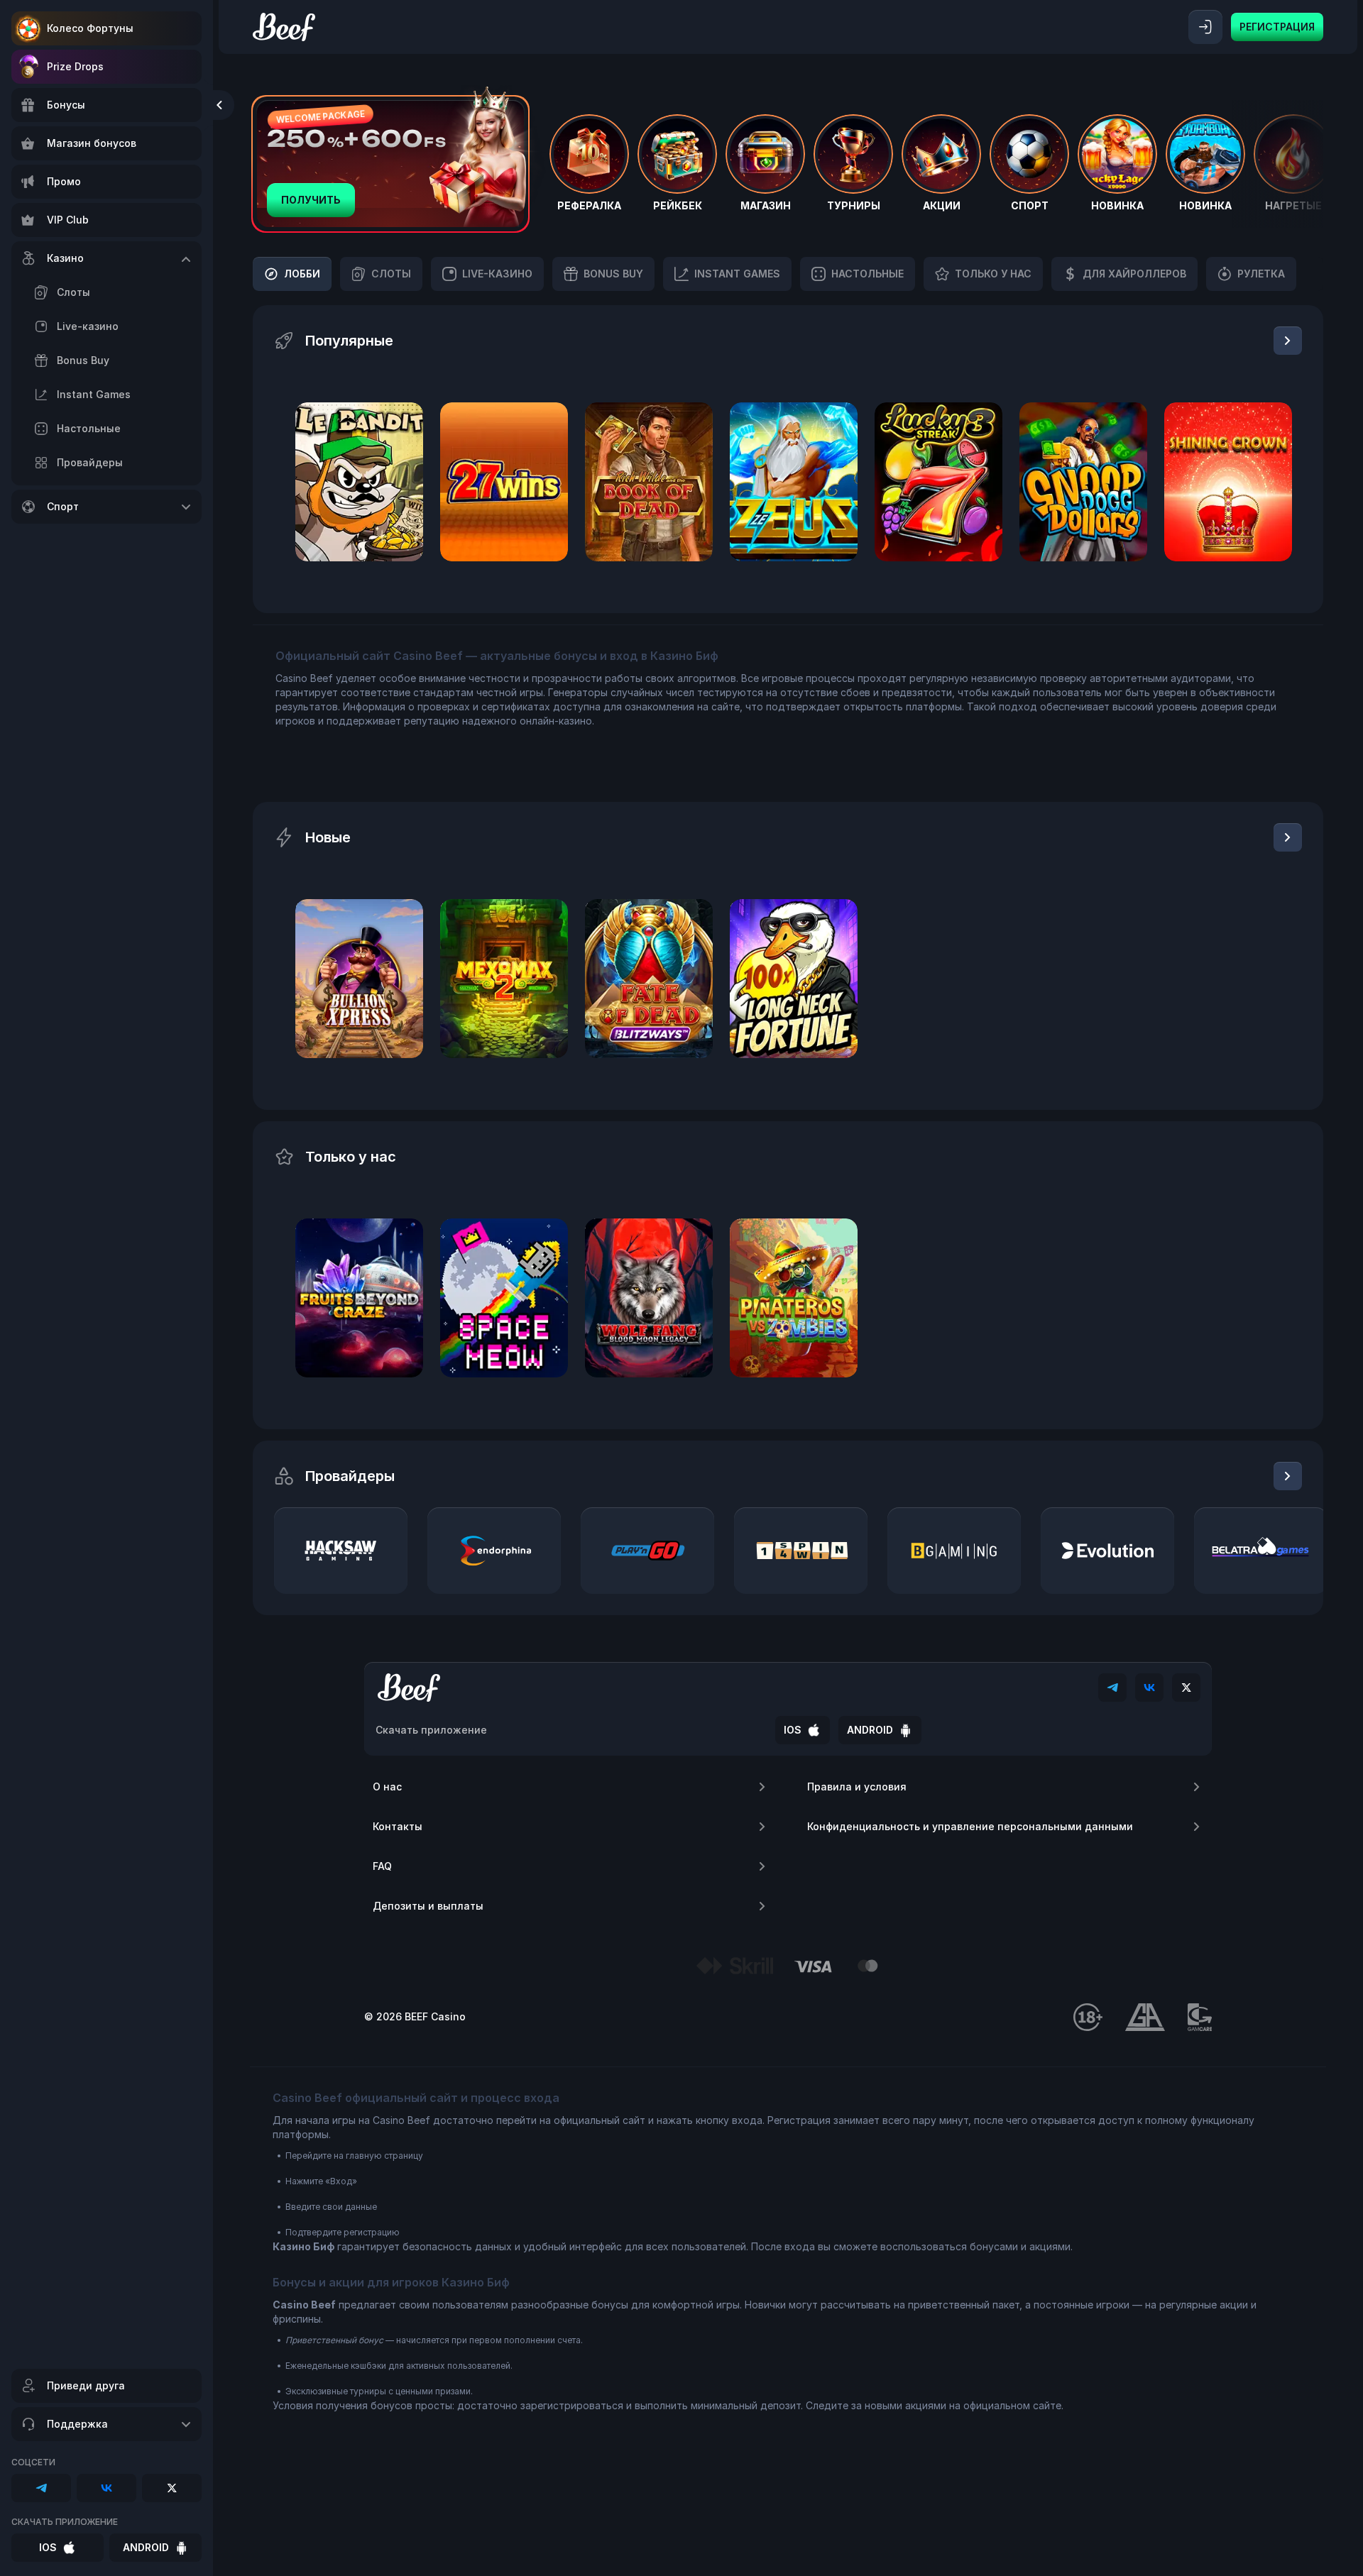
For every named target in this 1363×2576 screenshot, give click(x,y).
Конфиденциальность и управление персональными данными (970, 1826)
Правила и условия (857, 1787)
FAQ (382, 1866)
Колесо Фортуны (90, 28)
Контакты (398, 1826)
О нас (387, 1787)
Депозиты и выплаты (428, 1906)
